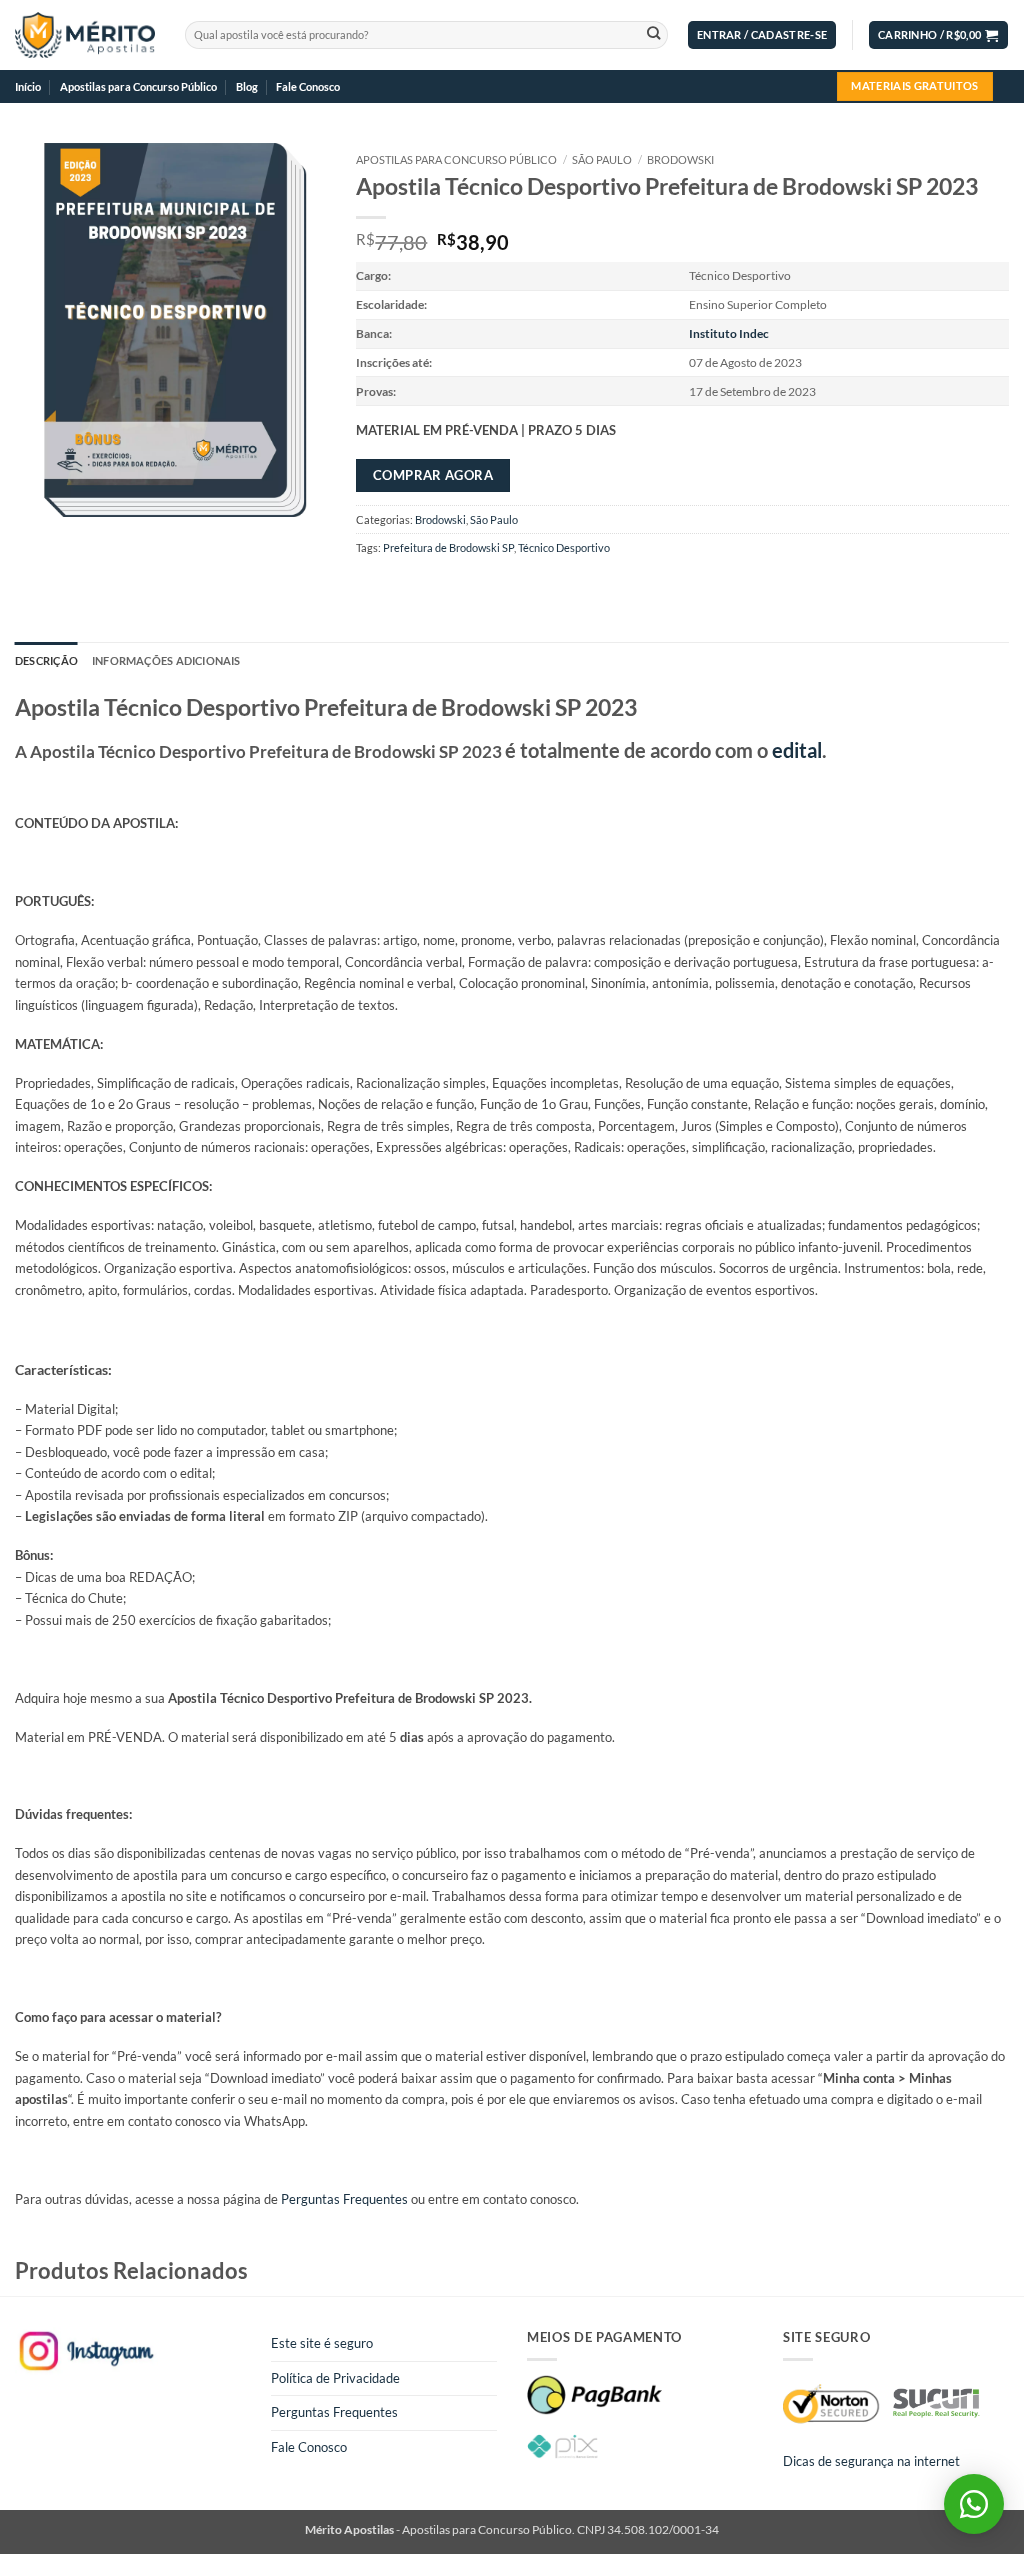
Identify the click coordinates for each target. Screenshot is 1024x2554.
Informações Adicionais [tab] (166, 660)
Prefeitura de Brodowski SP (448, 547)
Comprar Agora (433, 475)
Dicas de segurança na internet (871, 2461)
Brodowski (680, 159)
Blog (247, 86)
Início (28, 86)
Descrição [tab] (46, 660)
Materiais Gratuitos (914, 85)
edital (797, 750)
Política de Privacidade (335, 2378)
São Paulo (602, 159)
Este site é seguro (322, 2343)
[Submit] (653, 35)
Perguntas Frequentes (344, 2199)
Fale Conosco (308, 86)
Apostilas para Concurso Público (138, 86)
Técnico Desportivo (564, 547)
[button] (762, 35)
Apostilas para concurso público (456, 159)
